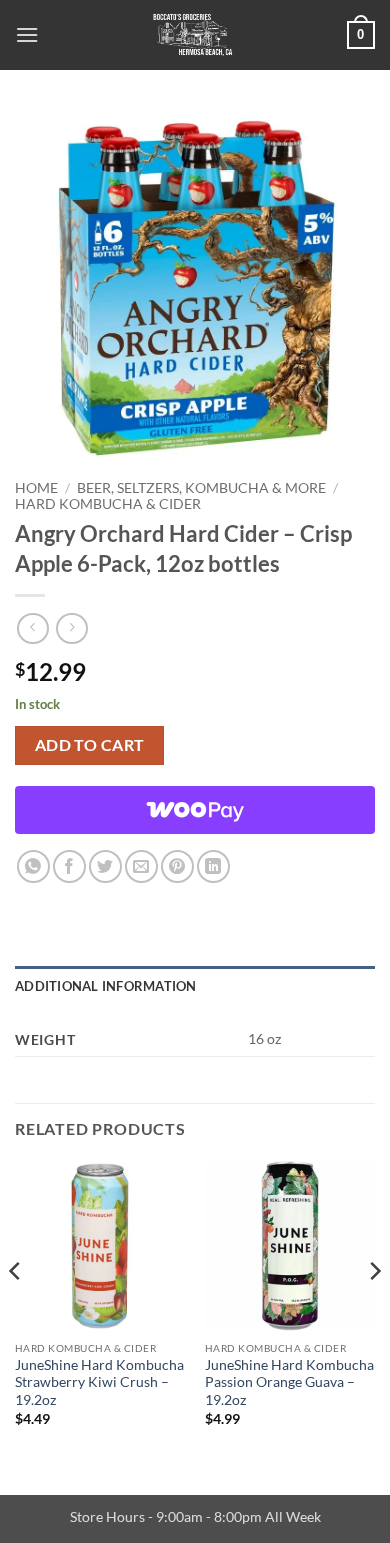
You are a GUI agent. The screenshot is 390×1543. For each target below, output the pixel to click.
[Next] (374, 1311)
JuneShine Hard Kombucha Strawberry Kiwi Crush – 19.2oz (99, 1382)
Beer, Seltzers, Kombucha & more (201, 488)
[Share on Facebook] (69, 866)
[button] (27, 34)
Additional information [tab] (106, 986)
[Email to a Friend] (141, 866)
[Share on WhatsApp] (33, 866)
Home (36, 488)
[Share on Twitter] (105, 866)
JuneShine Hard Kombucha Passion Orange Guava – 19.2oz (289, 1382)
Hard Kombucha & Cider (108, 504)
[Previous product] (71, 628)
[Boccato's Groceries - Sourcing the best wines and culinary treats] (193, 35)
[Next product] (32, 628)
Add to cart (90, 745)
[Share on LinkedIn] (213, 866)
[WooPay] (195, 810)
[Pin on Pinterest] (177, 866)
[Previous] (16, 1311)
